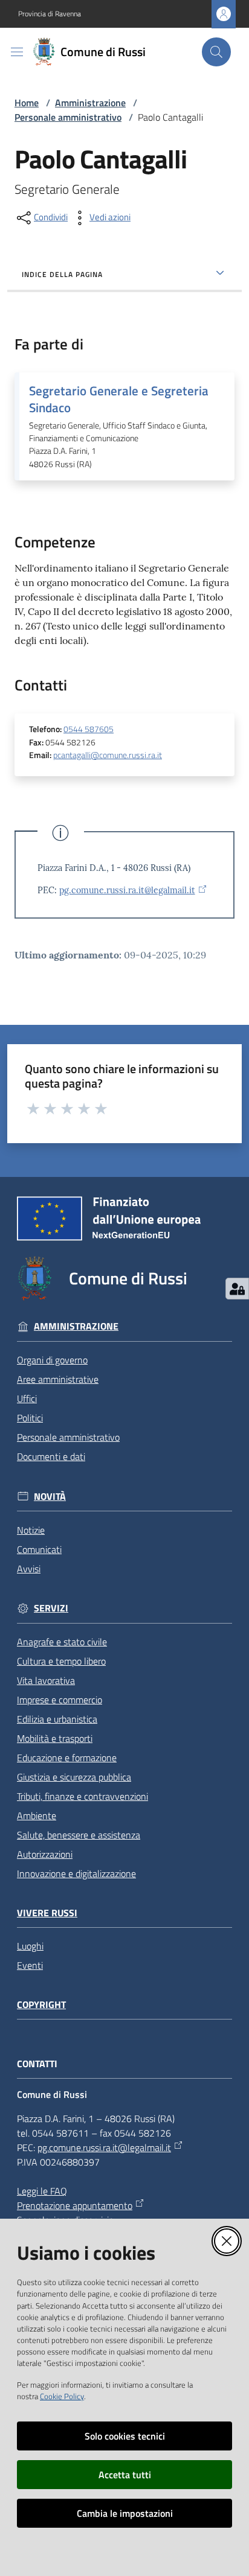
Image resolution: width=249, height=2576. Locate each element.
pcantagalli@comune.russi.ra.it (108, 755)
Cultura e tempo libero (61, 1661)
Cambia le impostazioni (125, 2513)
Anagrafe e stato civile (62, 1642)
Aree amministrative (58, 1379)
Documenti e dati (51, 1456)
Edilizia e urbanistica (57, 1719)
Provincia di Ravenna (50, 14)
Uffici (27, 1398)
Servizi (51, 1608)
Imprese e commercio (60, 1700)
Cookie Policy (62, 2396)
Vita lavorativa (46, 1680)
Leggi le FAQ (42, 2191)
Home (27, 103)
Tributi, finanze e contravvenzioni (82, 1796)
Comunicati (39, 1549)
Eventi (30, 1965)
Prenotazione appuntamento (75, 2205)
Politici (30, 1418)
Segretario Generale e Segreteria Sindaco (119, 399)
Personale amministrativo (68, 117)
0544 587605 (89, 729)
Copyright (41, 2005)
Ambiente (37, 1816)
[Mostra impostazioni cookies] (237, 1289)
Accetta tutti (125, 2475)
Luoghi (30, 1946)
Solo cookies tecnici (125, 2436)
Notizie (31, 1530)
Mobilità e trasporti (55, 1738)
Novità (50, 1497)
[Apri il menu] (17, 52)
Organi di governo (52, 1360)
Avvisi (29, 1569)
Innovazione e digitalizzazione (76, 1873)
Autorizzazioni (45, 1854)
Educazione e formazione (67, 1758)
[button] (216, 52)
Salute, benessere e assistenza (79, 1835)
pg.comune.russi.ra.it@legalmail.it (127, 890)
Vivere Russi (47, 1913)
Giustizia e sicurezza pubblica (74, 1777)
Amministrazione (90, 103)
